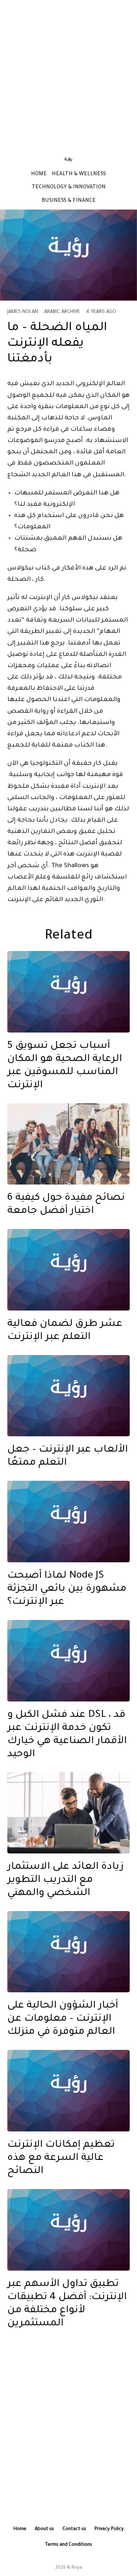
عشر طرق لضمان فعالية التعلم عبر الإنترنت (65, 1331)
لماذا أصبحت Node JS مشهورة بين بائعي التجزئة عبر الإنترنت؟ (67, 1589)
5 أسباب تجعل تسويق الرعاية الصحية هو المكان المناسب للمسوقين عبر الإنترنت (65, 1066)
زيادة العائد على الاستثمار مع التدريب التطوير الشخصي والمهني (66, 1880)
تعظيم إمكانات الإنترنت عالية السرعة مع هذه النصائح (61, 2158)
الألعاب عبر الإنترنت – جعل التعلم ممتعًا (68, 1457)
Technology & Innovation (69, 188)
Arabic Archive (62, 312)
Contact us (74, 2529)
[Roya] (68, 992)
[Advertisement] (68, 74)
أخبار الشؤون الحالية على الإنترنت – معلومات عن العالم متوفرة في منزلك (63, 2019)
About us (44, 2529)
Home (39, 175)
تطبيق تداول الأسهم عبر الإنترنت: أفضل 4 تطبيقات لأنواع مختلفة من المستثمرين (67, 2304)
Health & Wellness (79, 175)
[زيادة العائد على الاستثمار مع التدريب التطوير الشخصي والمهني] (68, 1813)
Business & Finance (69, 201)
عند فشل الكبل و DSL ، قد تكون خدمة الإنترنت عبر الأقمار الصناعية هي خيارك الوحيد (67, 1735)
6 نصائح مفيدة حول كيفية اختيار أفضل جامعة (66, 1205)
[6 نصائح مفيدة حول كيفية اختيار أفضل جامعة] (68, 1144)
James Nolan (23, 312)
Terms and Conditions (68, 2545)
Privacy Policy (109, 2529)
